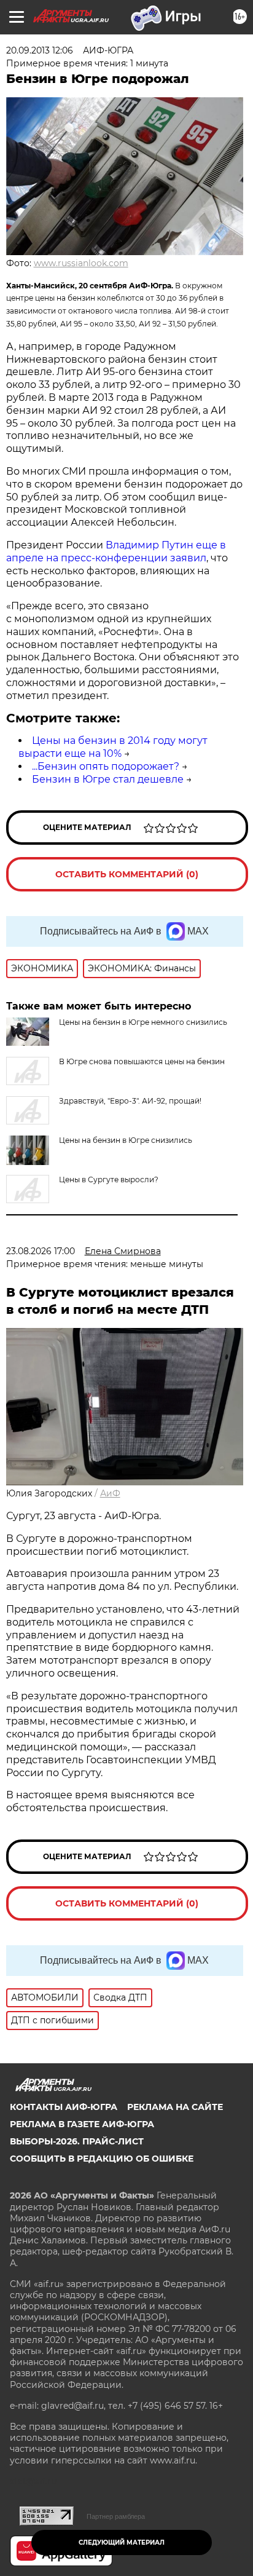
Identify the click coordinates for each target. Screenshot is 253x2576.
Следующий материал (122, 2542)
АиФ (110, 1493)
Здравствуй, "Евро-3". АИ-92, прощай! (130, 1101)
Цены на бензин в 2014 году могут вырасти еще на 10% (113, 747)
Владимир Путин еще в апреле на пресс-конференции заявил (116, 551)
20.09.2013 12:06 (40, 50)
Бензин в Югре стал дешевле (108, 779)
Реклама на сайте (175, 2107)
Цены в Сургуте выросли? (109, 1179)
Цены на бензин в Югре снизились (126, 1140)
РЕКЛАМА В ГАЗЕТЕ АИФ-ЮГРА (82, 2124)
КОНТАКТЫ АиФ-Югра (64, 2107)
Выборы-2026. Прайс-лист (77, 2141)
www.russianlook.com (81, 263)
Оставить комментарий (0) (127, 874)
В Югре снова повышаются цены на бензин (142, 1061)
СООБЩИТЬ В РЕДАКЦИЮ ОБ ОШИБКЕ (102, 2159)
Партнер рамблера (116, 2516)
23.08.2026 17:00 (41, 1251)
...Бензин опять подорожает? (106, 766)
